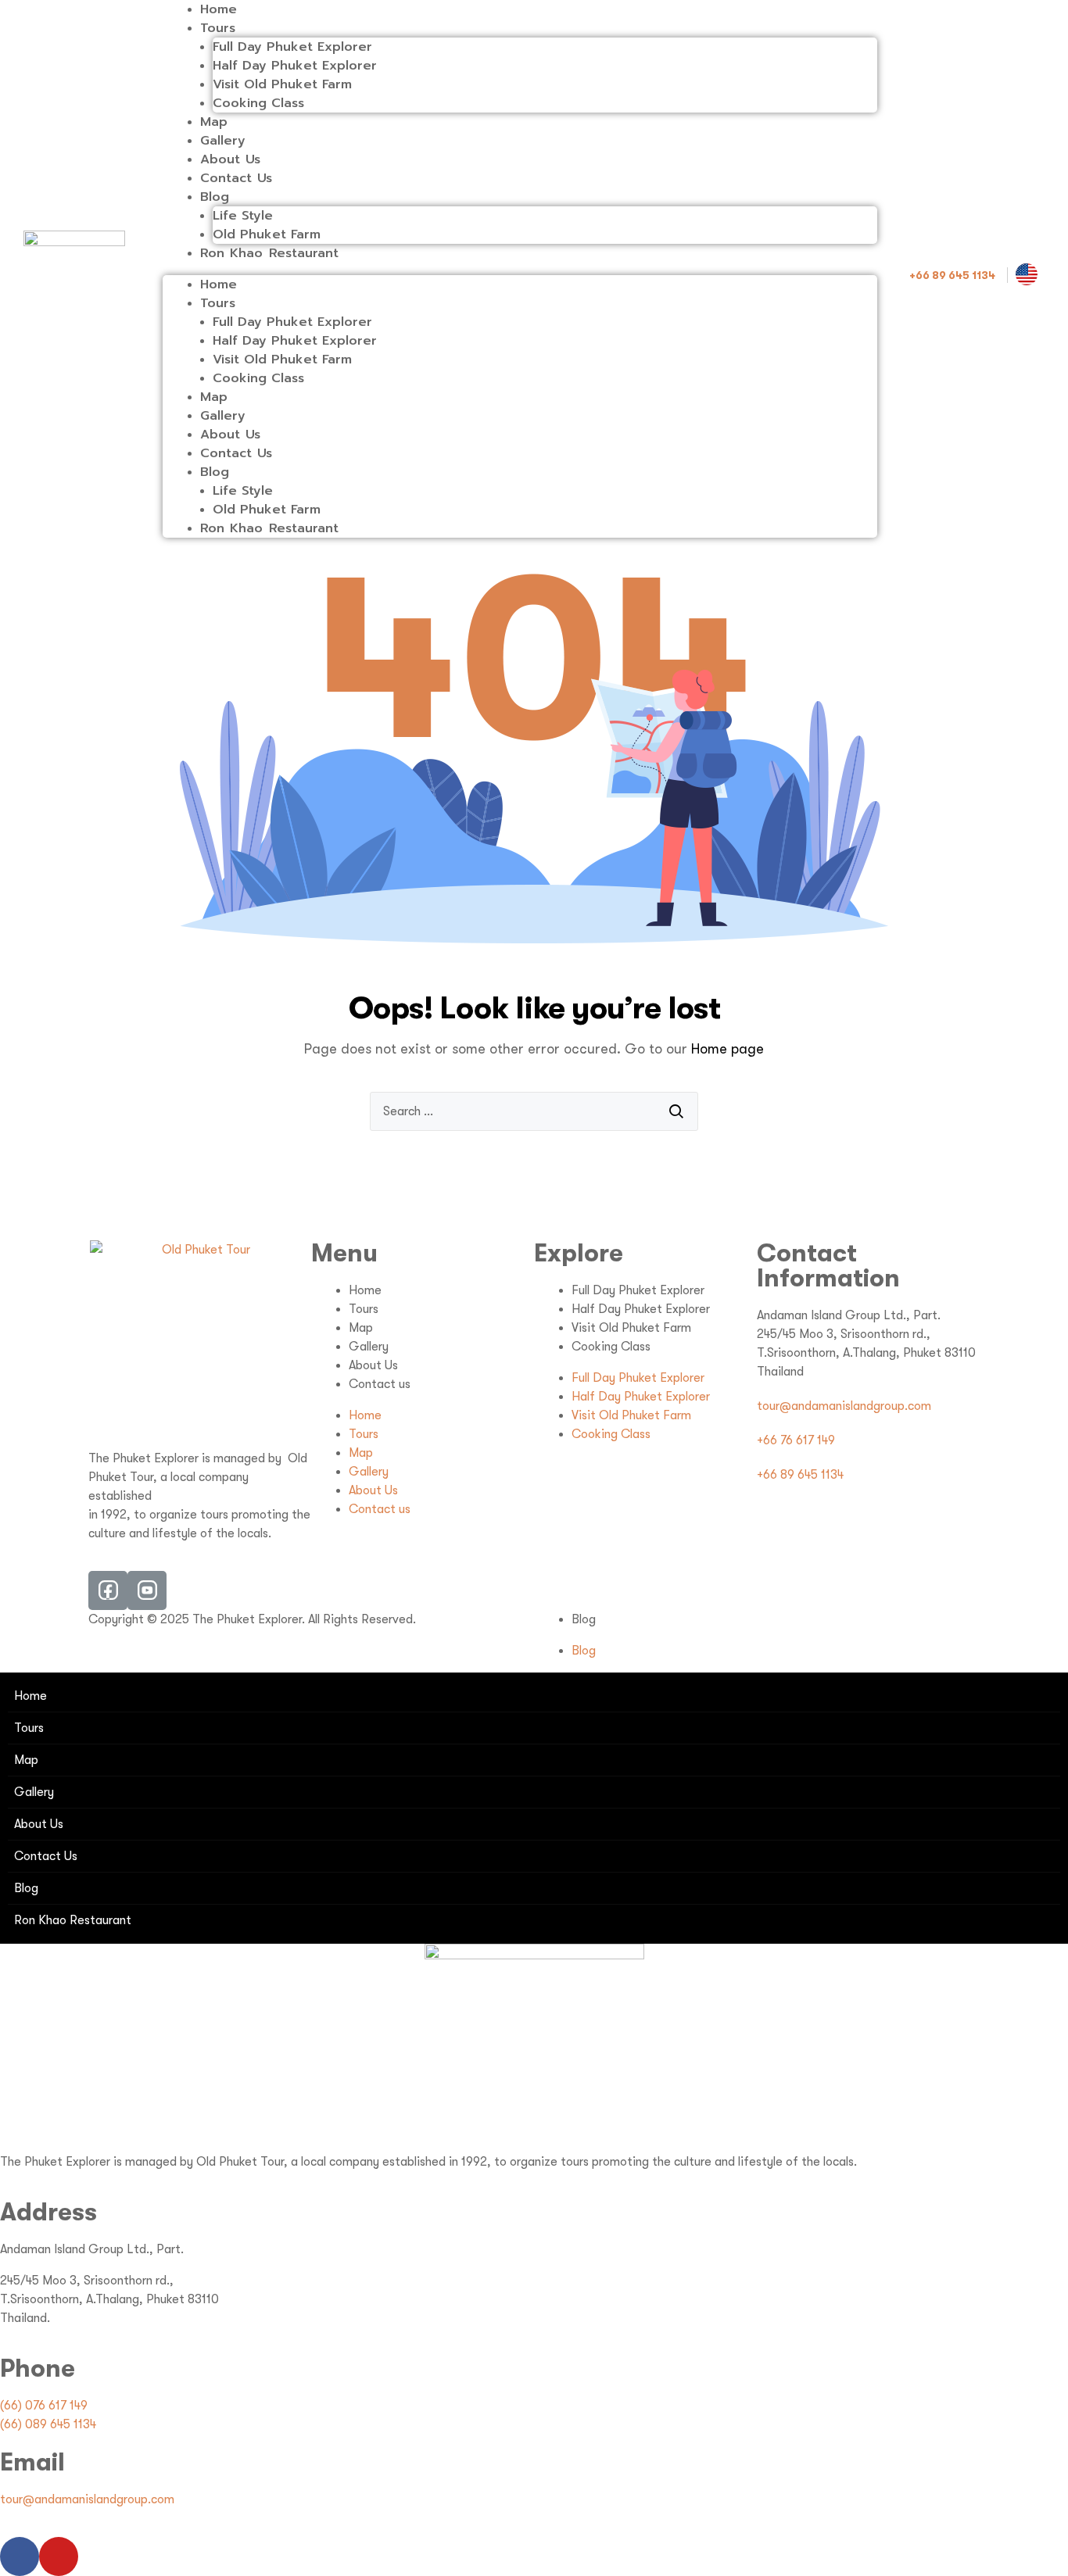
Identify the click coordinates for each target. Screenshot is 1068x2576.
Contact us (380, 1384)
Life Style (243, 216)
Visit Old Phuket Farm (282, 84)
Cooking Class (258, 103)
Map (214, 122)
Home (219, 9)
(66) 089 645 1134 (48, 2424)
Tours (218, 28)
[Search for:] (534, 1111)
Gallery (223, 141)
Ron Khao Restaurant (269, 253)
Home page (728, 1049)
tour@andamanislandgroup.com (87, 2499)
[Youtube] (59, 2556)
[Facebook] (20, 2556)
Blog (215, 197)
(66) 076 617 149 (44, 2406)
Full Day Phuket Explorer (292, 47)
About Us (231, 159)
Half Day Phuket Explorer (295, 66)
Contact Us (237, 178)
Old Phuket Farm (267, 234)
